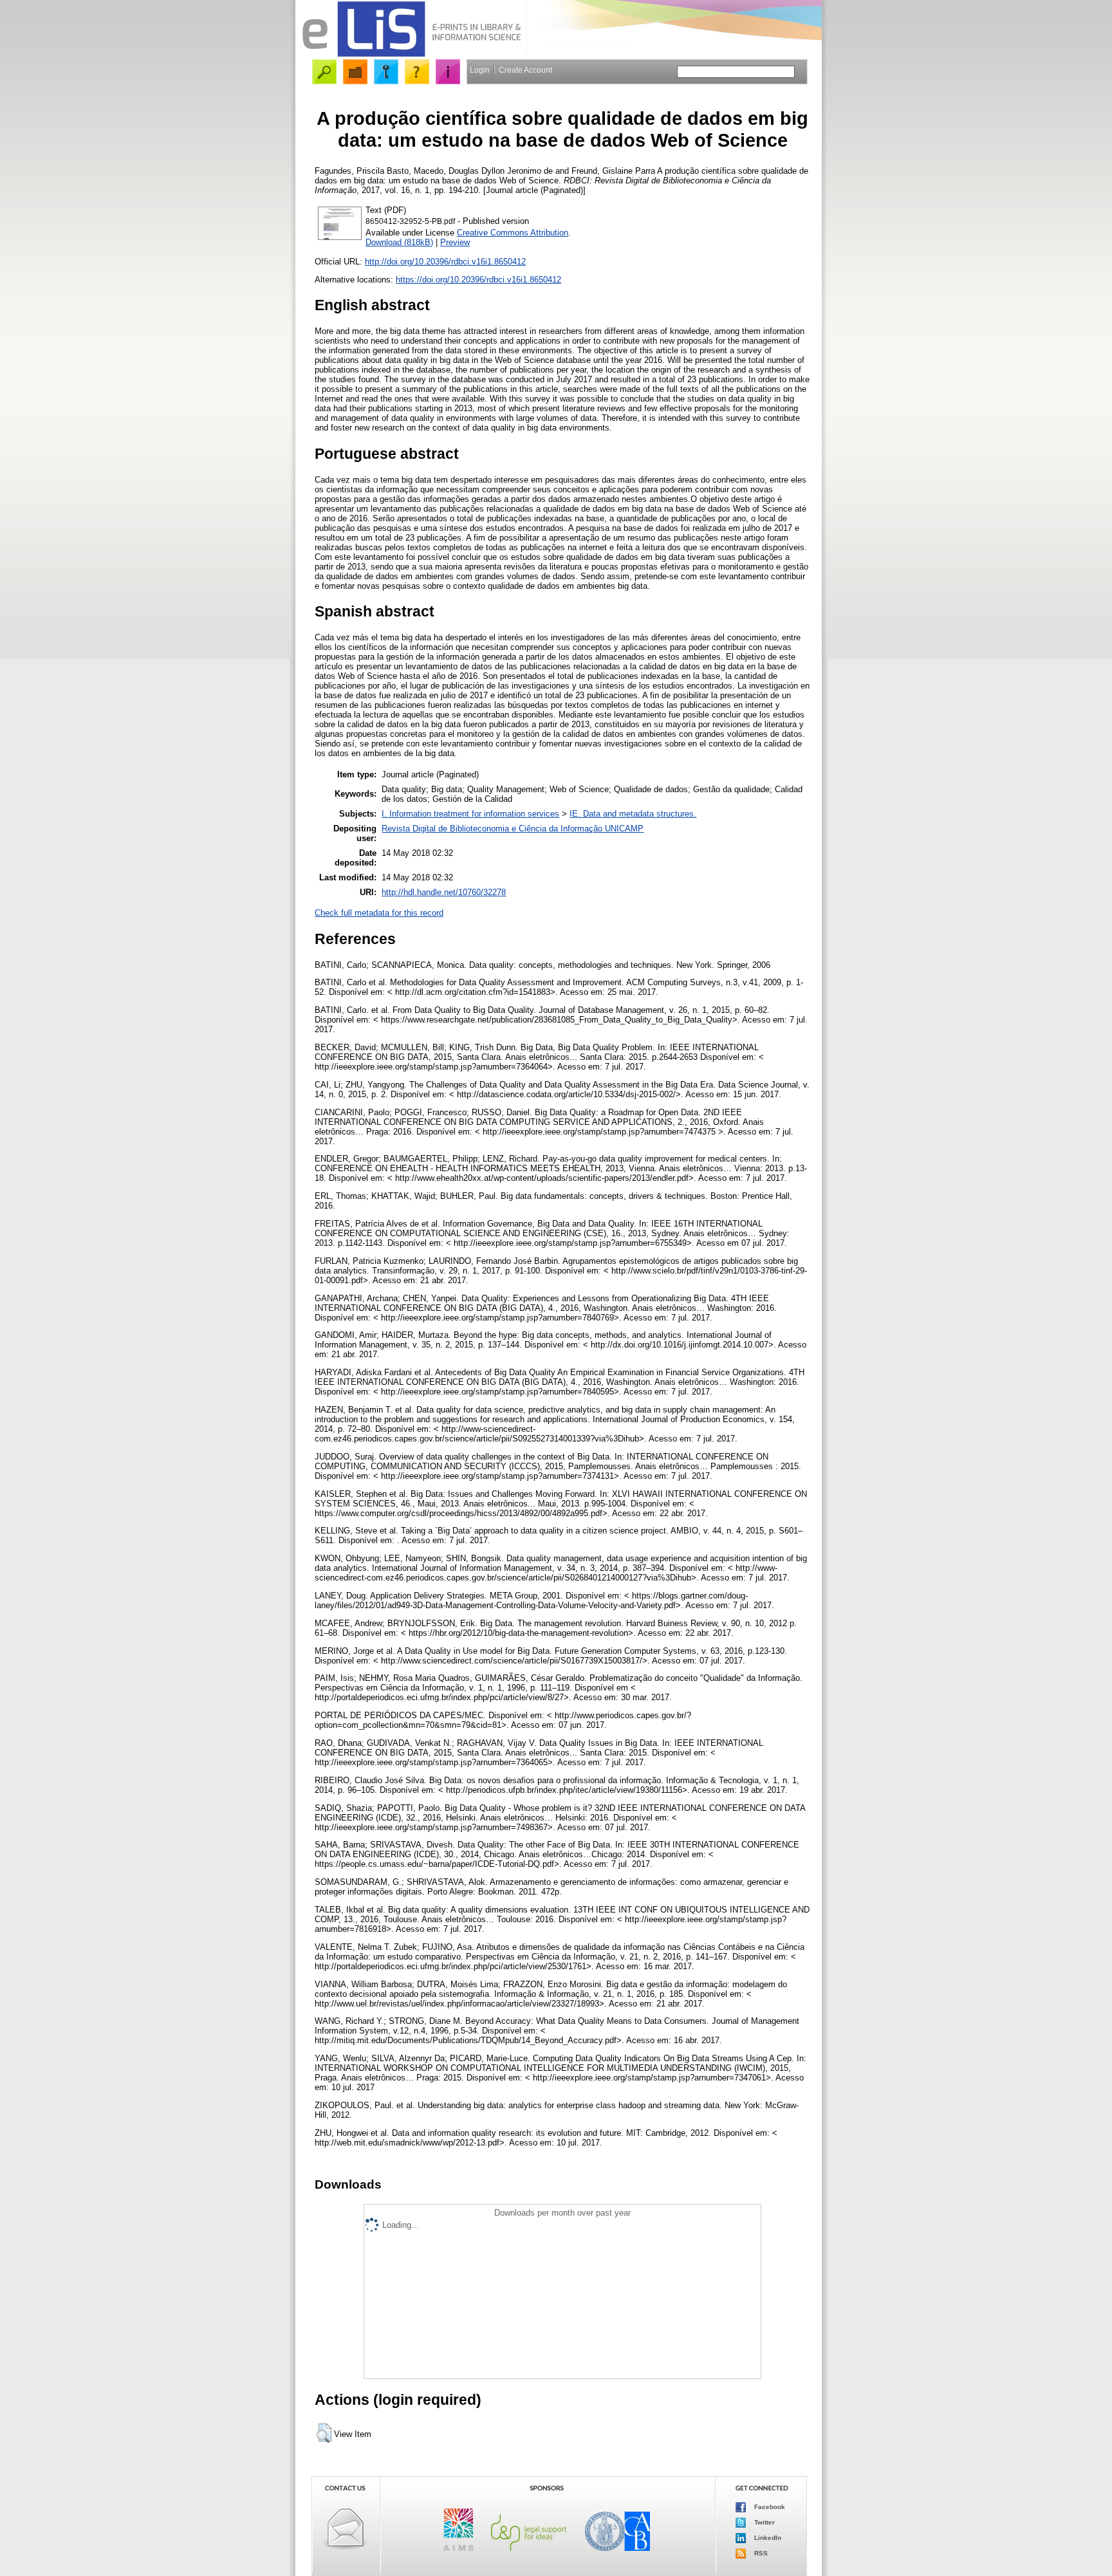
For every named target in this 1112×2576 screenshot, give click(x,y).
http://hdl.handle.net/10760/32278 (444, 892)
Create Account (525, 70)
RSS (760, 2553)
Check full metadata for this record (379, 913)
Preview (455, 242)
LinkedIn (767, 2537)
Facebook (769, 2506)
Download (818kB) (399, 242)
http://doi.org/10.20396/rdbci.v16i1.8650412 (445, 262)
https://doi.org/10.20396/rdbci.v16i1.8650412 (478, 280)
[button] (324, 2433)
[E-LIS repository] (411, 54)
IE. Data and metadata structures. (633, 814)
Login (480, 70)
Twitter (764, 2522)
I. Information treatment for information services (470, 814)
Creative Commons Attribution (513, 233)
